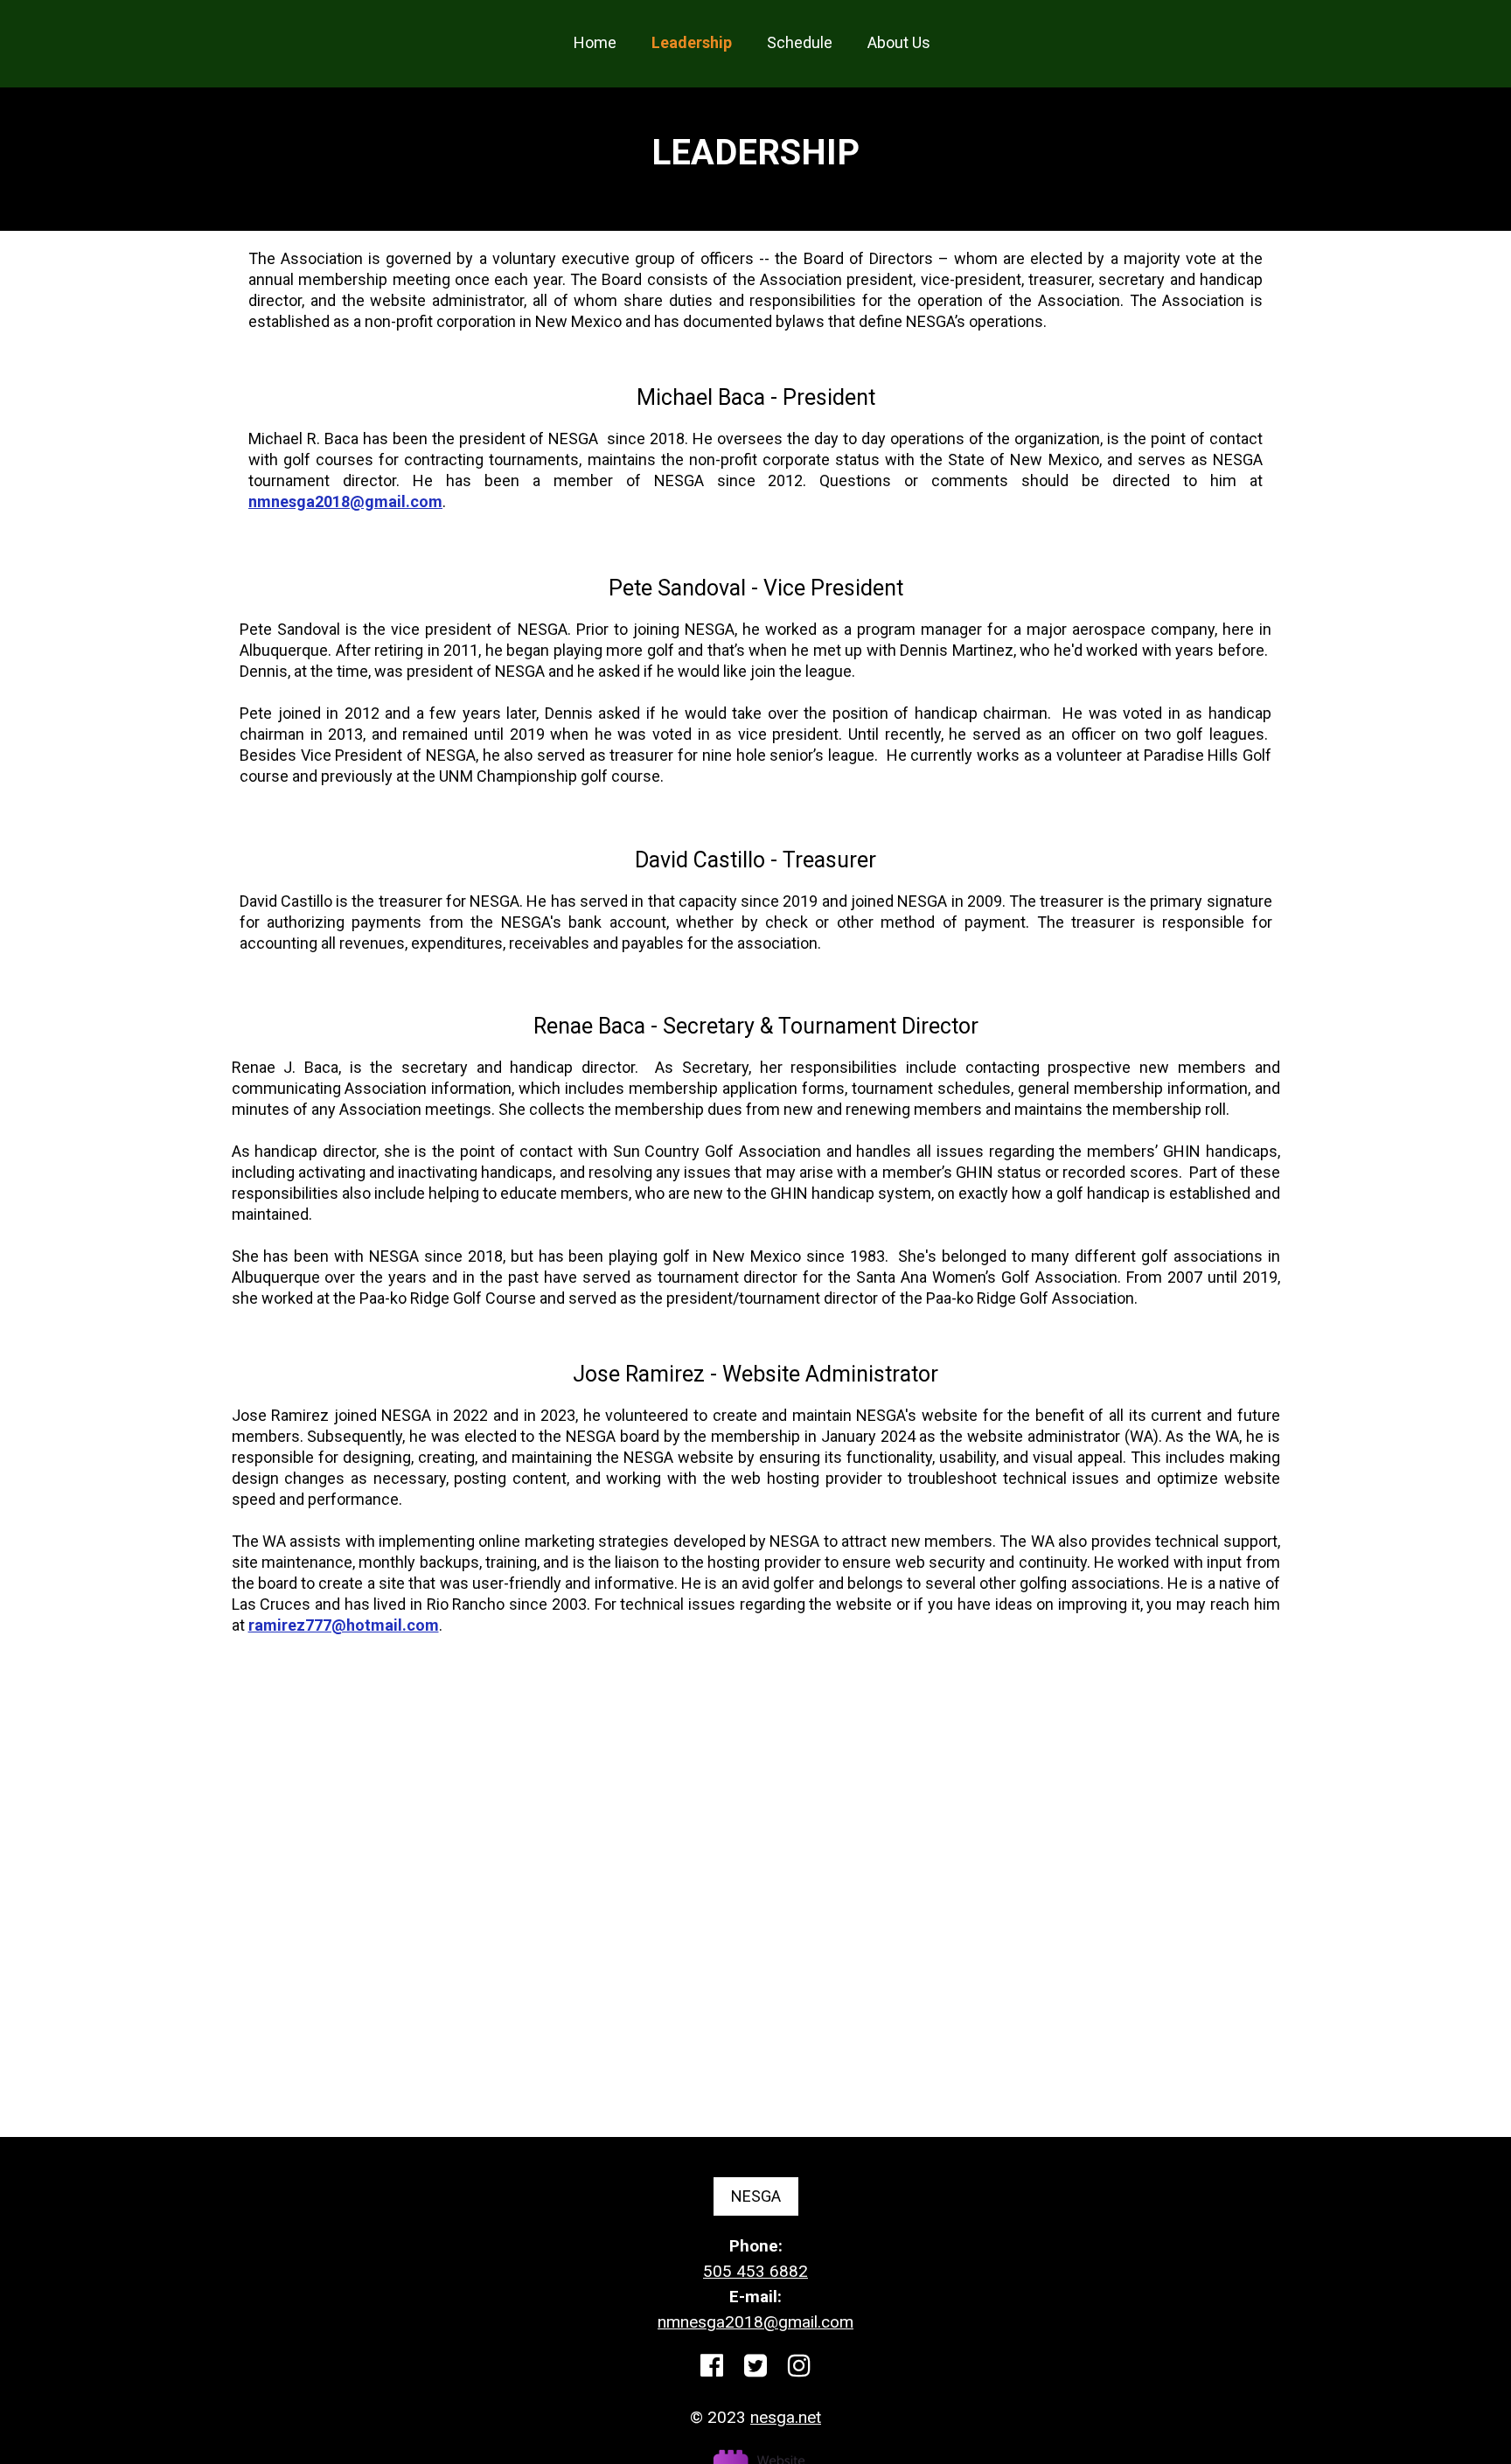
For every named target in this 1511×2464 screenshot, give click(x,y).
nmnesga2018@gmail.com (345, 501)
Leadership (692, 42)
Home (595, 42)
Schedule (800, 42)
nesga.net (786, 2417)
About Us (899, 42)
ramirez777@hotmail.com (344, 1625)
